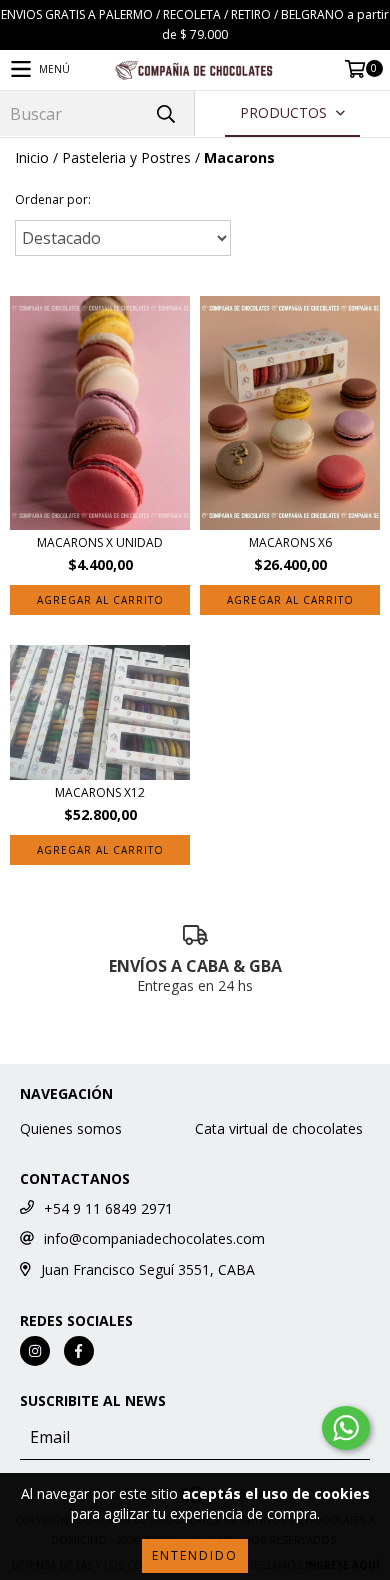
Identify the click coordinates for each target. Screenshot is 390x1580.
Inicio (32, 157)
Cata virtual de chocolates (279, 1128)
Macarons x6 (290, 542)
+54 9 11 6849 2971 (108, 1208)
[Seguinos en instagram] (35, 1351)
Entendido (195, 1555)
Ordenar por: (53, 199)
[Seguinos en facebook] (79, 1351)
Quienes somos (71, 1128)
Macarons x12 (100, 792)
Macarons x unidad (100, 542)
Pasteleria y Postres (126, 157)
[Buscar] (165, 113)
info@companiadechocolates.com (154, 1238)
